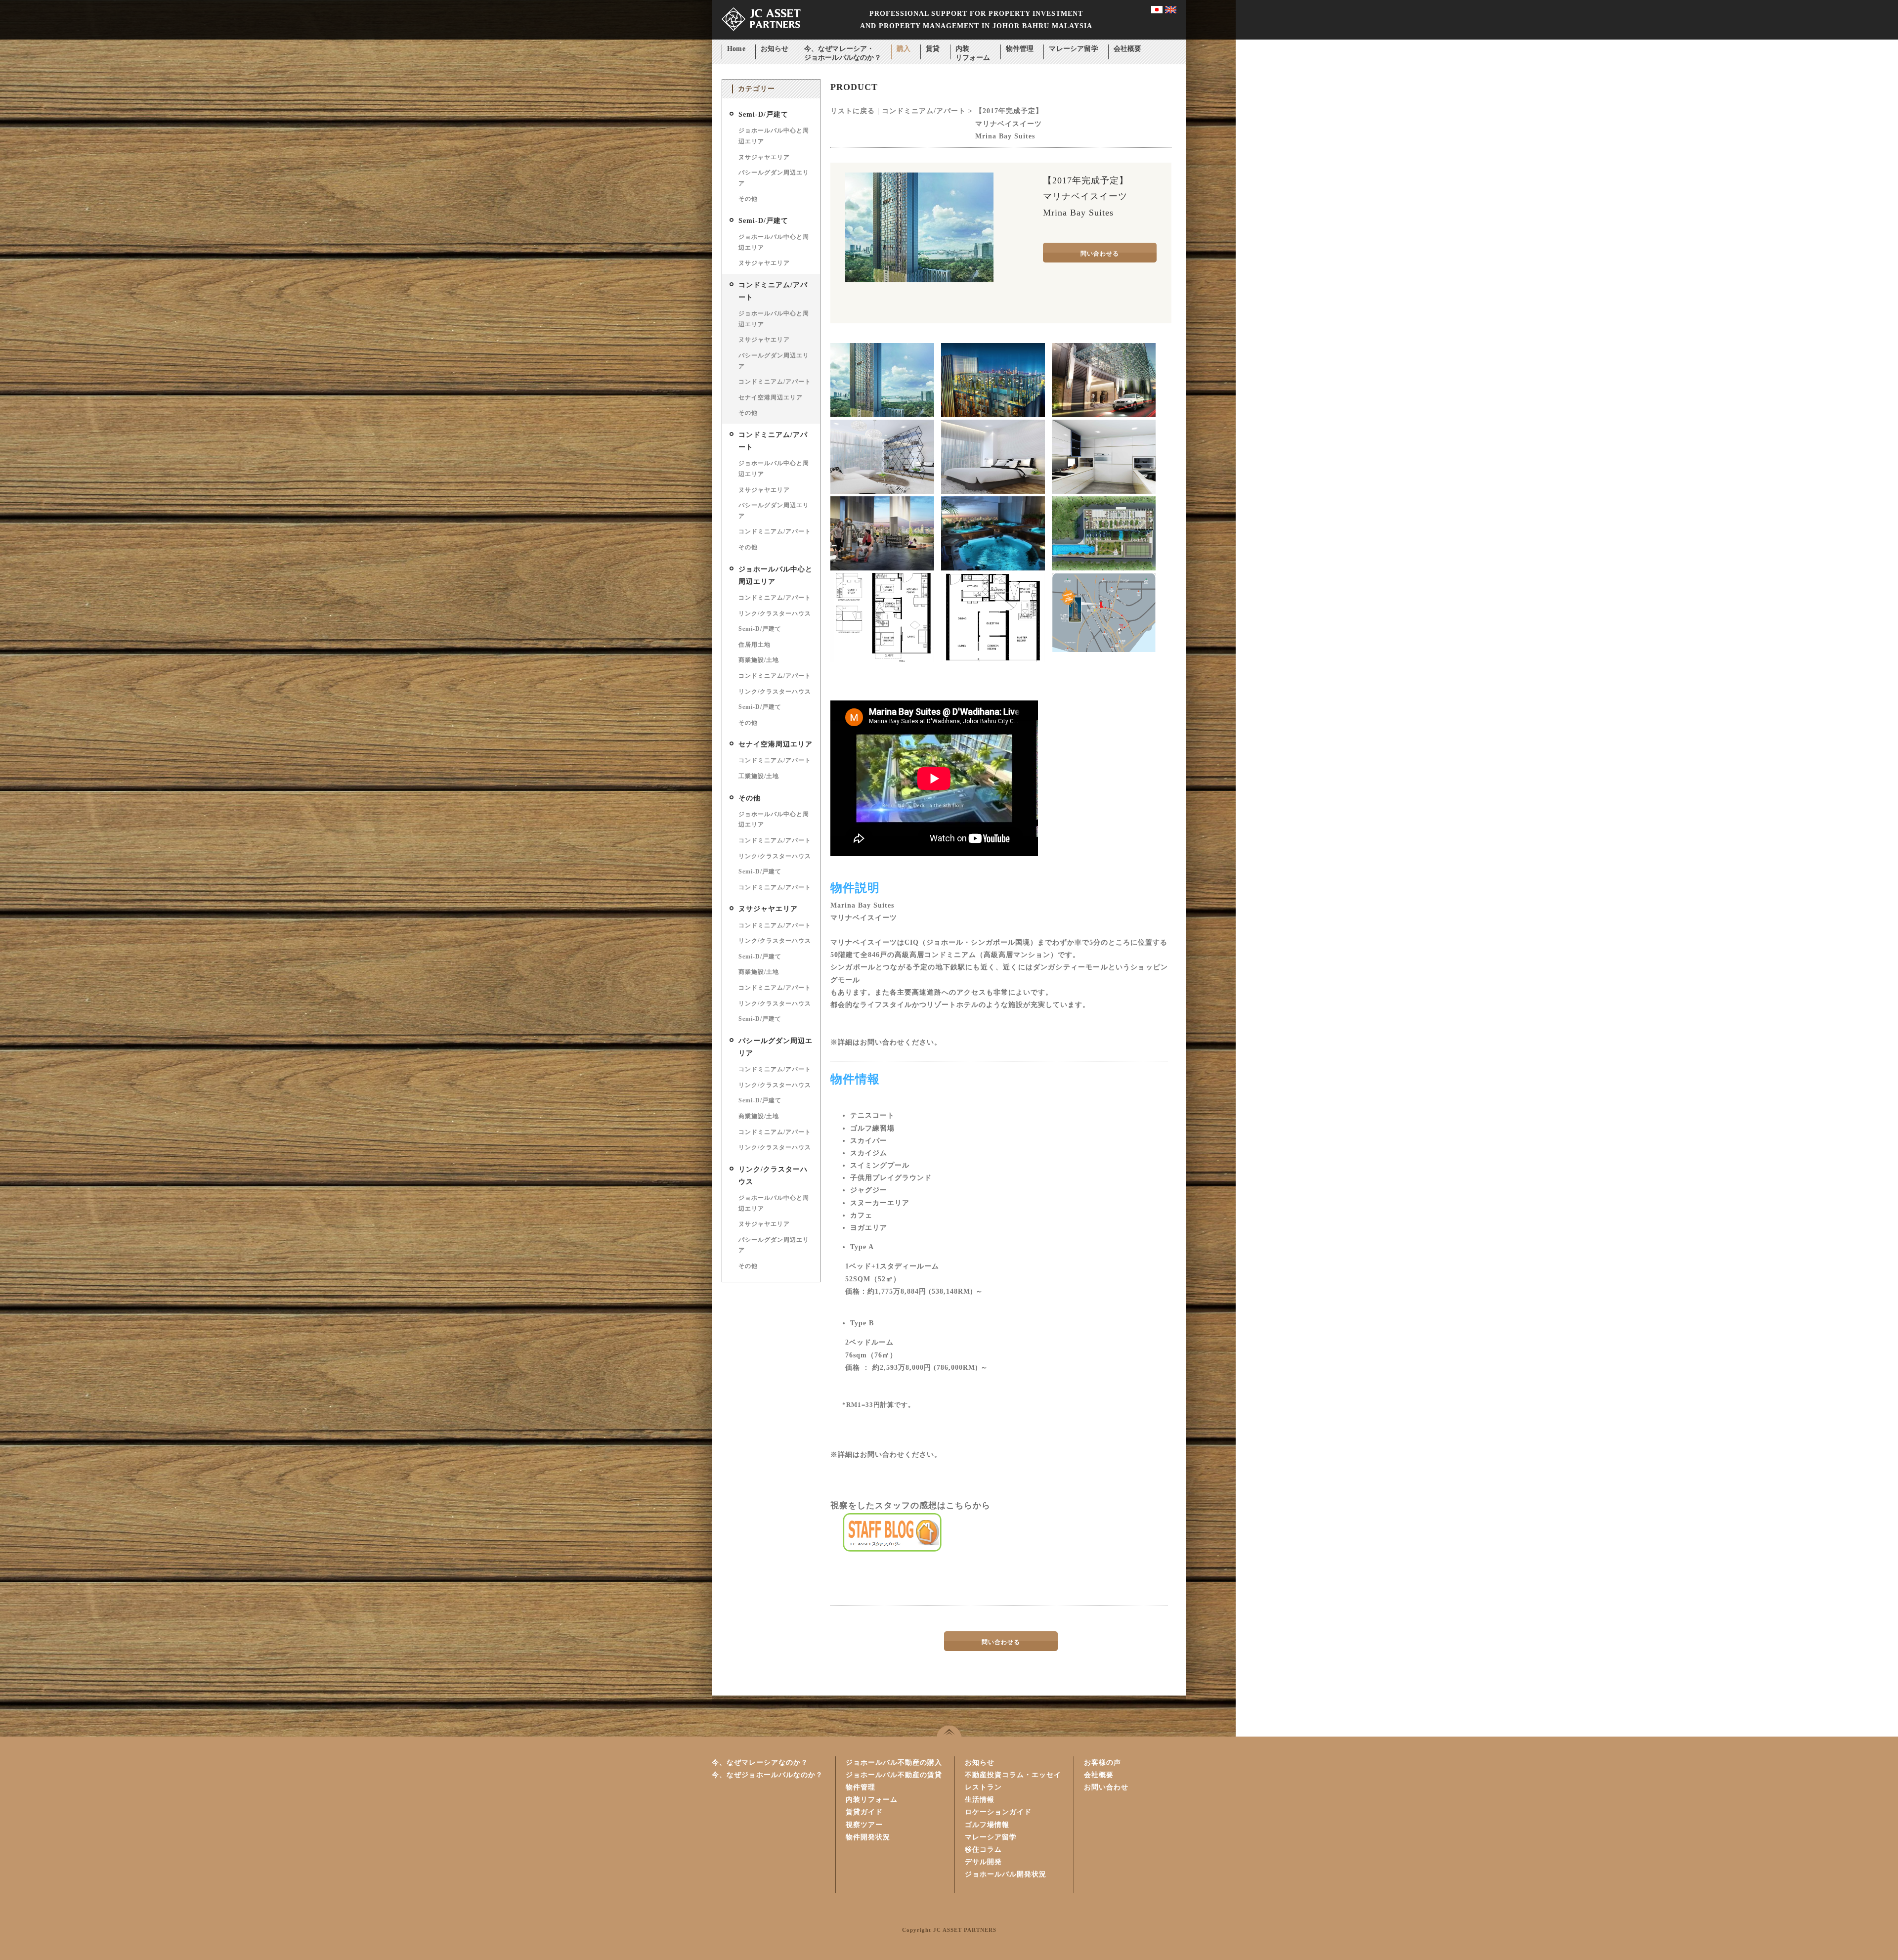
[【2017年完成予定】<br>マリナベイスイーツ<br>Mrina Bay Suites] (919, 280)
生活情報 (980, 1800)
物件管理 (1020, 49)
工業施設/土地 (759, 776)
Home (736, 49)
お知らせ (775, 49)
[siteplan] (1104, 568)
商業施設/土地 (759, 660)
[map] (1104, 650)
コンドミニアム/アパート (775, 382)
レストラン (983, 1787)
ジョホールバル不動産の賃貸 (894, 1775)
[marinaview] (993, 415)
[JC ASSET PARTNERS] (761, 37)
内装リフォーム (973, 50)
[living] (882, 492)
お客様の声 (1102, 1763)
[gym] (882, 568)
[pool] (993, 568)
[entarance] (1104, 415)
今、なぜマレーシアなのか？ (760, 1763)
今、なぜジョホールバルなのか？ (767, 1775)
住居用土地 (755, 645)
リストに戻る (853, 111)
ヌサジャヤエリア (764, 157)
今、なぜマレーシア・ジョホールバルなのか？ (843, 50)
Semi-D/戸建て (763, 114)
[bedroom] (993, 492)
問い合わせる (1100, 254)
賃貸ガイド (864, 1812)
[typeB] (993, 660)
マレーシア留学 (1073, 49)
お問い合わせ (1106, 1787)
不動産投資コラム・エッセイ (1013, 1775)
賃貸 (933, 49)
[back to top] (949, 1731)
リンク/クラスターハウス (775, 613)
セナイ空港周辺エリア (771, 397)
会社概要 (1128, 49)
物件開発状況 (868, 1837)
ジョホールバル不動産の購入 (894, 1763)
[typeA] (882, 660)
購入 (904, 49)
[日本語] (1157, 11)
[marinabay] (882, 415)
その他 (748, 199)
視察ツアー (864, 1825)
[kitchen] (1104, 492)
